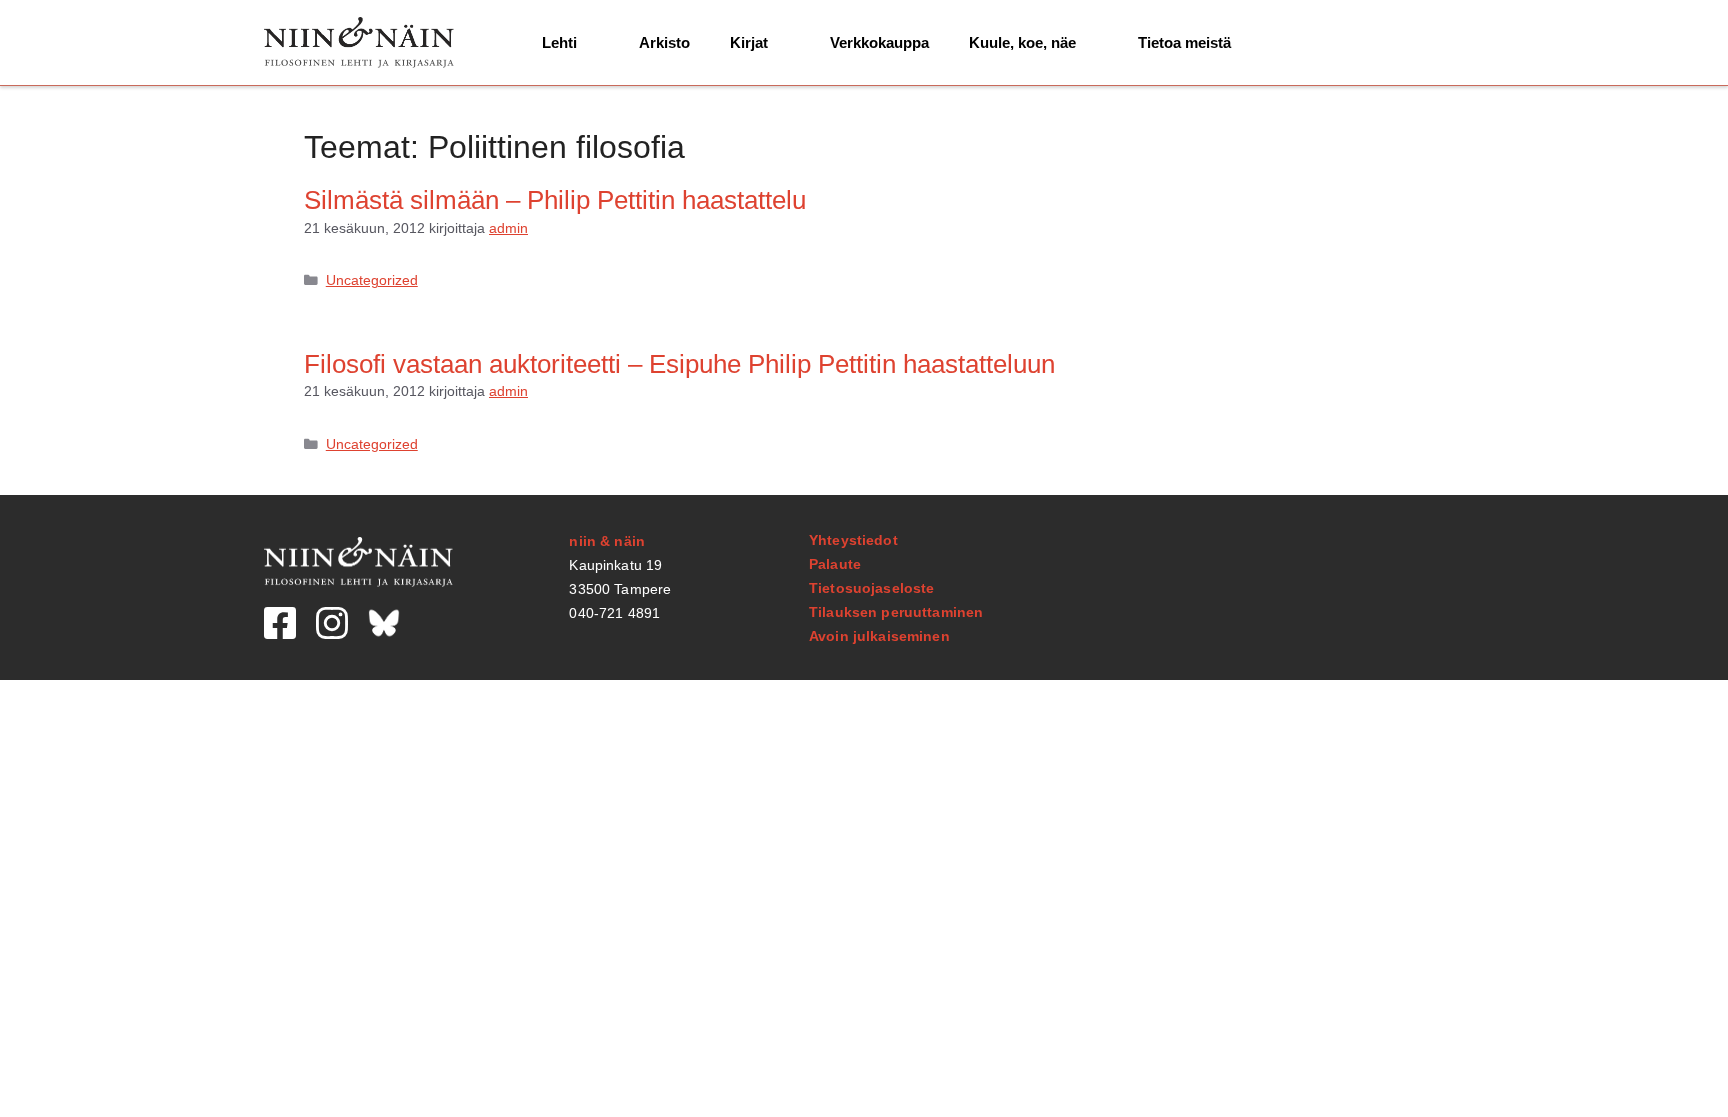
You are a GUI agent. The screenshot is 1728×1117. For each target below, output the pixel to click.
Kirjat (749, 42)
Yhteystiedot (853, 540)
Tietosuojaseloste (871, 588)
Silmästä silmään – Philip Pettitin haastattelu (555, 200)
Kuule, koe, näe (1022, 42)
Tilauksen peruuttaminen (896, 612)
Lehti (559, 42)
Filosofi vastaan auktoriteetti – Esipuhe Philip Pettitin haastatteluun (679, 364)
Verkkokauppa (879, 42)
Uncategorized (372, 280)
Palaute (835, 564)
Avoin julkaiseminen (879, 636)
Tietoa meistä (1184, 42)
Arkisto (664, 42)
